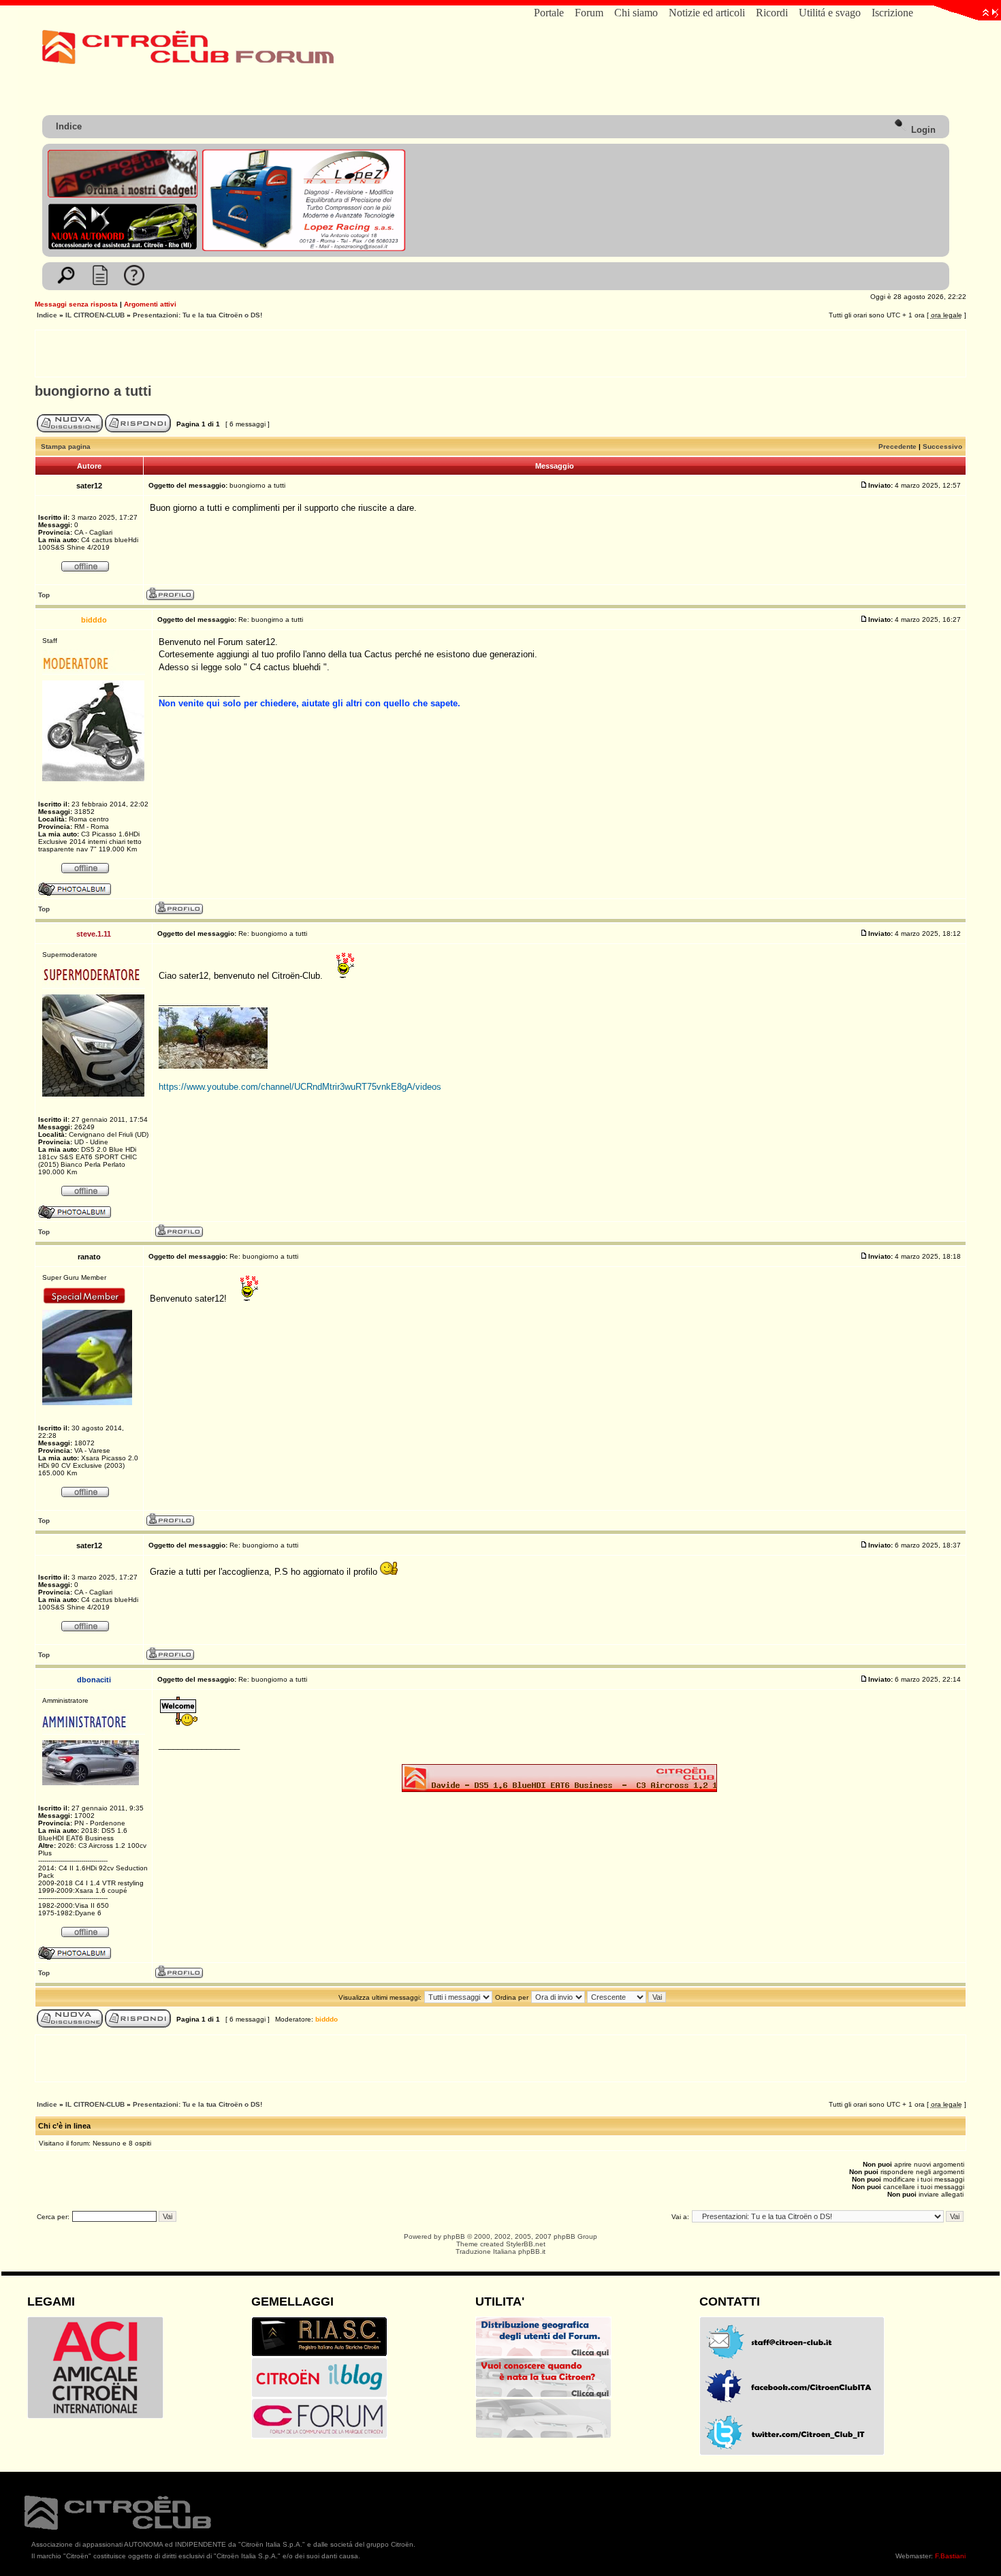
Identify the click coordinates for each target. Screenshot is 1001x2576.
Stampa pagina (66, 446)
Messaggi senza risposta (76, 304)
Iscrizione (892, 13)
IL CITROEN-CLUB (95, 315)
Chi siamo (636, 13)
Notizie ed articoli (707, 13)
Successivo (942, 446)
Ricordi (772, 13)
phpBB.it (532, 2251)
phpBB (454, 2236)
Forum (589, 13)
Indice (69, 126)
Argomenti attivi (150, 304)
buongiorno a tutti (93, 391)
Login (922, 130)
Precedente (897, 446)
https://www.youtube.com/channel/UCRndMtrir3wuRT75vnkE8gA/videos (300, 1087)
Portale (549, 13)
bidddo (327, 2019)
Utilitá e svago (830, 13)
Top (44, 595)
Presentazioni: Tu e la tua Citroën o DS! (197, 315)
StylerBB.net (526, 2244)
